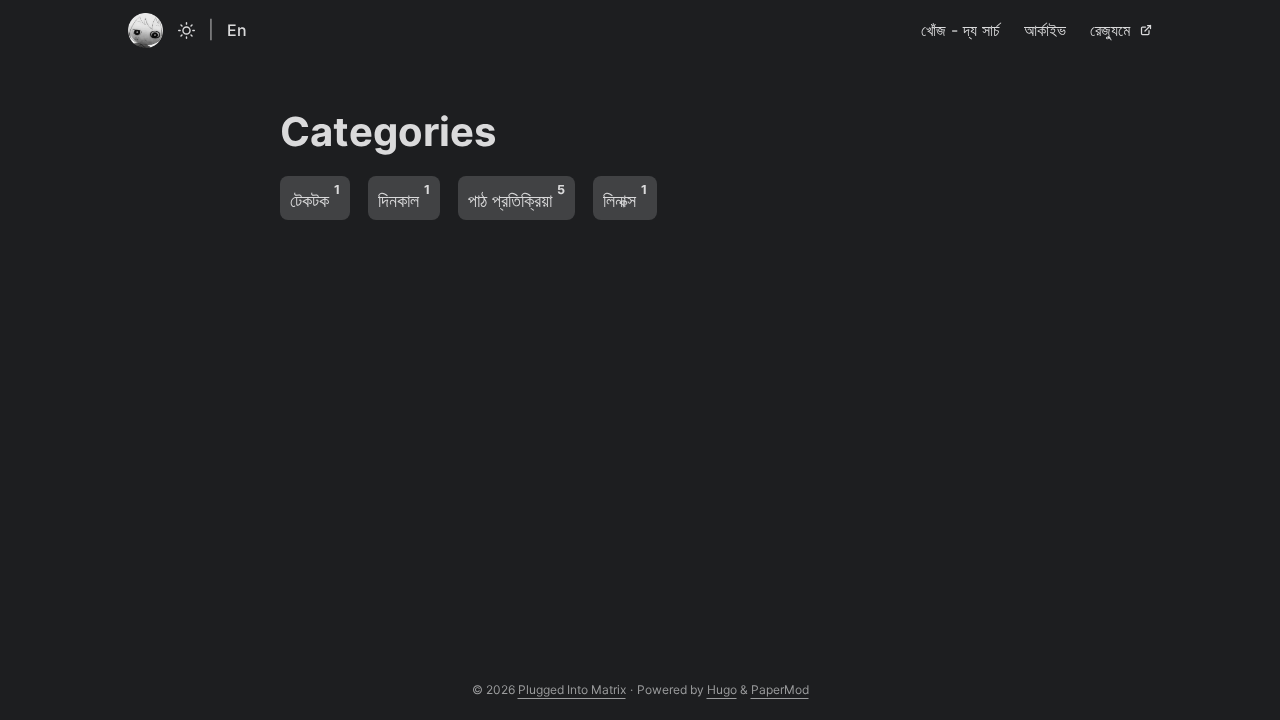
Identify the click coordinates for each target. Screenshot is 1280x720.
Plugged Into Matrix (572, 689)
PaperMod (780, 689)
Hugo (722, 689)
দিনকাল (404, 196)
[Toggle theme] (187, 30)
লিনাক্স (625, 196)
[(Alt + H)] (145, 30)
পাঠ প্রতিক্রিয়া (516, 196)
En (237, 30)
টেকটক (315, 196)
